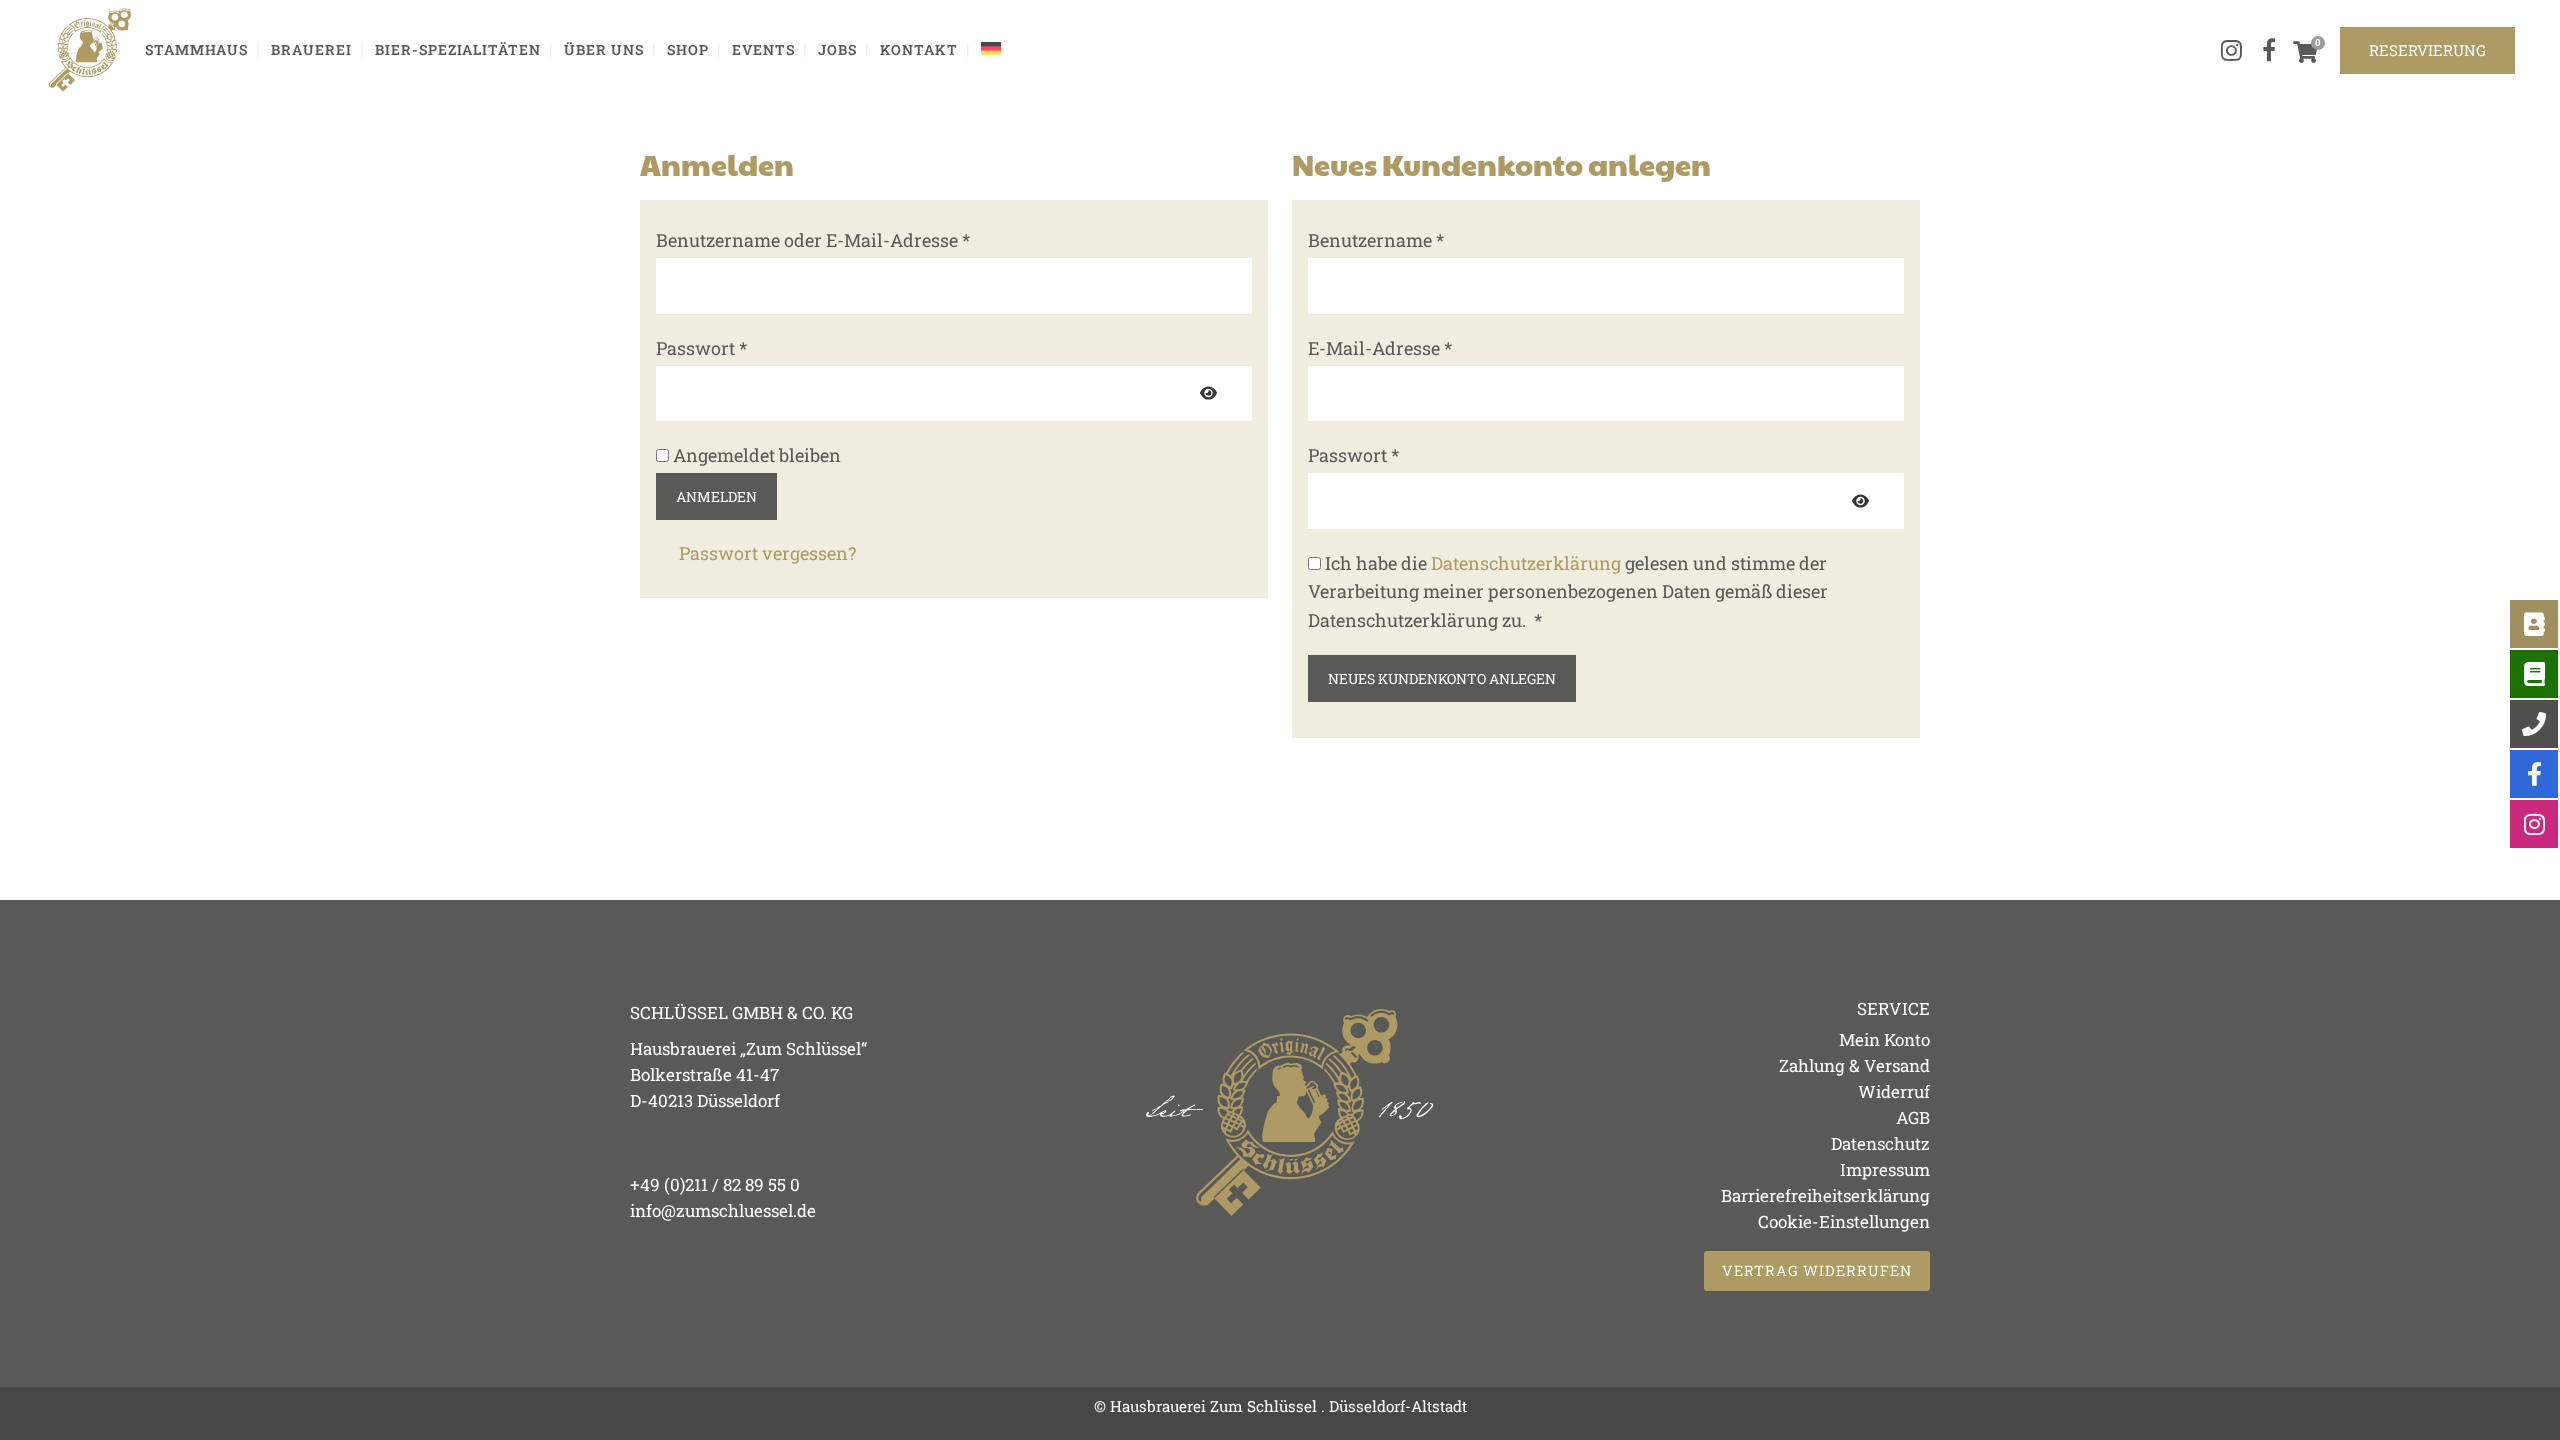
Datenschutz (1880, 1143)
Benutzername (1427, 239)
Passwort (753, 347)
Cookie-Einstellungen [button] (1844, 1221)
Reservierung (2427, 50)
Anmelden (716, 496)
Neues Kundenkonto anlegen (1442, 678)
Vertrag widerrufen (1817, 1270)
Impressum (1885, 1169)
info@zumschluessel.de (723, 1210)
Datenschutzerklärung (1526, 563)
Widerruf (1894, 1091)
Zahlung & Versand (1854, 1065)
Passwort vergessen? (767, 553)
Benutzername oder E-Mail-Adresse (864, 239)
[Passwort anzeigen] (1208, 393)
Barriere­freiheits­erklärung (1825, 1195)
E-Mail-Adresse (1431, 347)
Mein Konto (1884, 1039)
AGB (1913, 1117)
